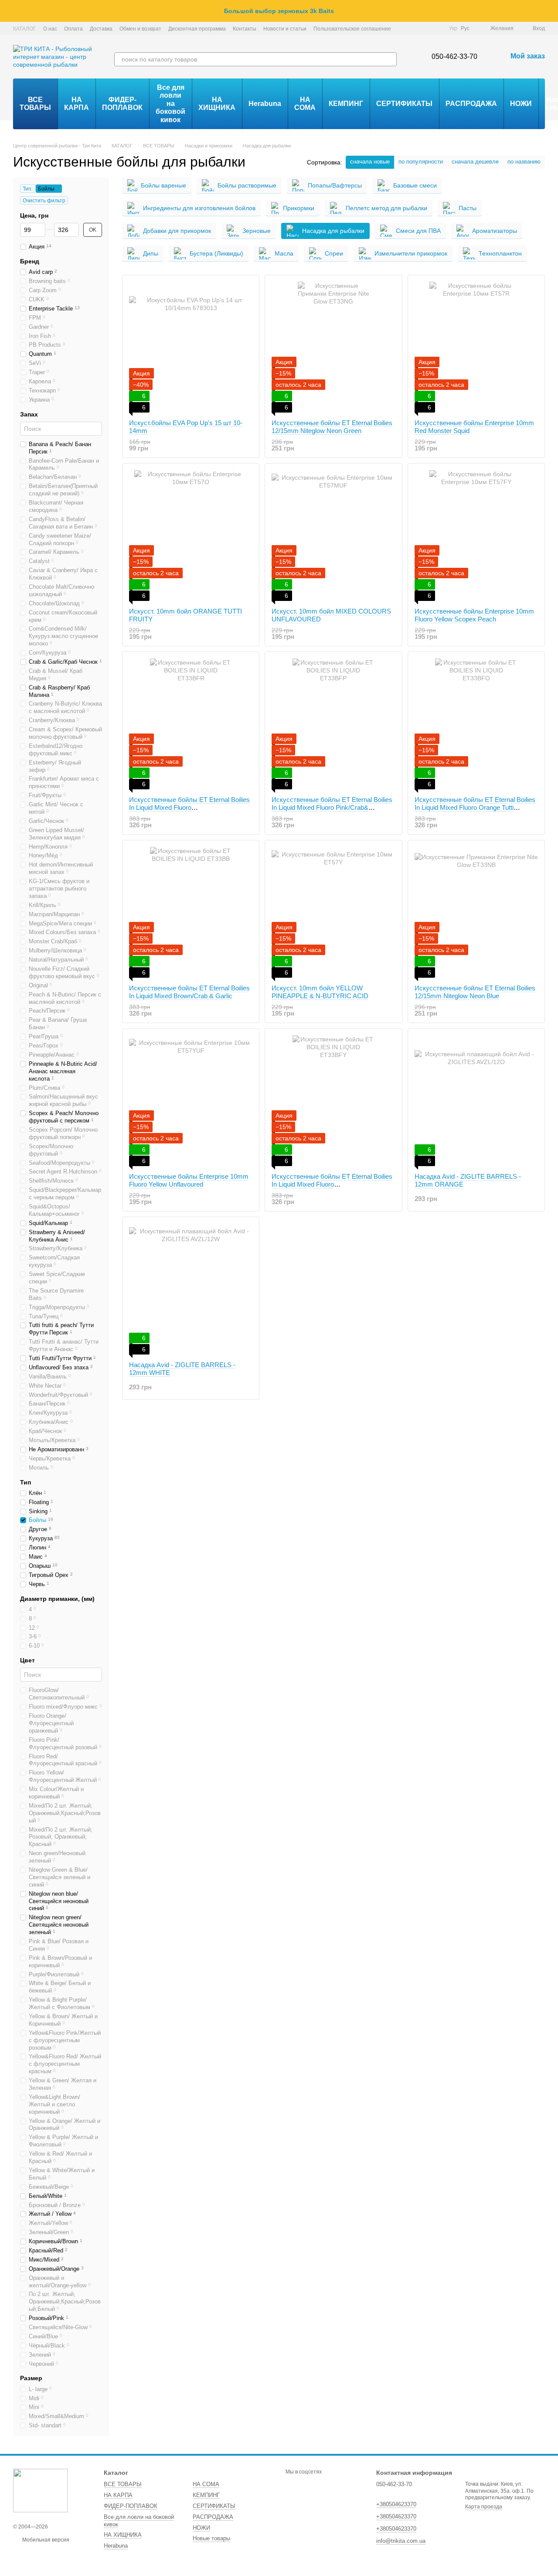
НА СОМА (305, 104)
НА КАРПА (77, 104)
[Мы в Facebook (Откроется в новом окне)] (405, 28)
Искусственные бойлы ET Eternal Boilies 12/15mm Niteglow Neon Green (332, 427)
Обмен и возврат (140, 29)
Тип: (28, 189)
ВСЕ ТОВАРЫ (35, 104)
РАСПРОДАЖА (471, 104)
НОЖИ (521, 104)
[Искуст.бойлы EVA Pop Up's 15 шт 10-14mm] (191, 347)
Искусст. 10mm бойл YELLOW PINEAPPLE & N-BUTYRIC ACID (320, 992)
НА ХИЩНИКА (217, 104)
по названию (524, 162)
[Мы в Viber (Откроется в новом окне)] (437, 28)
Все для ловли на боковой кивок (170, 104)
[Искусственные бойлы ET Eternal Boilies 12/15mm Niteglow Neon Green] (333, 347)
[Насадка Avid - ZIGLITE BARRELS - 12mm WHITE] (191, 1289)
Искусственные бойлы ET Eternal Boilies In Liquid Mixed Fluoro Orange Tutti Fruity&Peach (475, 807)
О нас (50, 29)
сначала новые (370, 162)
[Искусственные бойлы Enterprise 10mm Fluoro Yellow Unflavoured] (191, 1101)
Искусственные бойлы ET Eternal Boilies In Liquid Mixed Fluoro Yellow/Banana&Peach (332, 1184)
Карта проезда (484, 2507)
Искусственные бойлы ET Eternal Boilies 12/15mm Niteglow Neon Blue (475, 992)
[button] (551, 11)
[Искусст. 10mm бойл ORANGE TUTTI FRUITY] (191, 536)
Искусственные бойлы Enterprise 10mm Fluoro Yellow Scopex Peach (474, 615)
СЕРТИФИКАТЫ (404, 104)
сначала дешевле (475, 162)
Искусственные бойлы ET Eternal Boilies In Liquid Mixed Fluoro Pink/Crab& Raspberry (332, 807)
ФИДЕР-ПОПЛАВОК (122, 104)
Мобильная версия (45, 2540)
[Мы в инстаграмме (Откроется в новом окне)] (416, 28)
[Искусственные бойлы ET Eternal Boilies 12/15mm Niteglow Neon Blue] (476, 912)
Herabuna (265, 104)
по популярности (421, 162)
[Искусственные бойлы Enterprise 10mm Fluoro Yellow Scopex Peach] (476, 536)
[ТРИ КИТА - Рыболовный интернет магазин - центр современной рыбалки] (40, 2490)
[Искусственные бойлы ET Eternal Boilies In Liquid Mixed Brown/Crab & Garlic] (191, 912)
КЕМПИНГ (346, 104)
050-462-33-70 (454, 56)
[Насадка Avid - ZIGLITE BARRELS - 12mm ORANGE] (476, 1101)
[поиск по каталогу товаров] (390, 59)
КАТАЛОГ (25, 29)
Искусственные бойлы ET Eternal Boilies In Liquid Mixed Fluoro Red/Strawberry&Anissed (189, 807)
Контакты (245, 29)
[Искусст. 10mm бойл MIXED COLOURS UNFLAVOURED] (333, 536)
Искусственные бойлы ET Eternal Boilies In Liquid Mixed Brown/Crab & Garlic (189, 992)
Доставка (101, 29)
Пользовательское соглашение (352, 29)
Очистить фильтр (44, 201)
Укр (453, 28)
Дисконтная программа (197, 29)
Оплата (73, 29)
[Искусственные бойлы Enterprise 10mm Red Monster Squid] (476, 347)
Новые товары (211, 2538)
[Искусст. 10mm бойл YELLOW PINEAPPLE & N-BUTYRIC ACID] (333, 912)
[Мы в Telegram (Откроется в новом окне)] (426, 28)
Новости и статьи (285, 29)
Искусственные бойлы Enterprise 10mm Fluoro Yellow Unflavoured (189, 1180)
